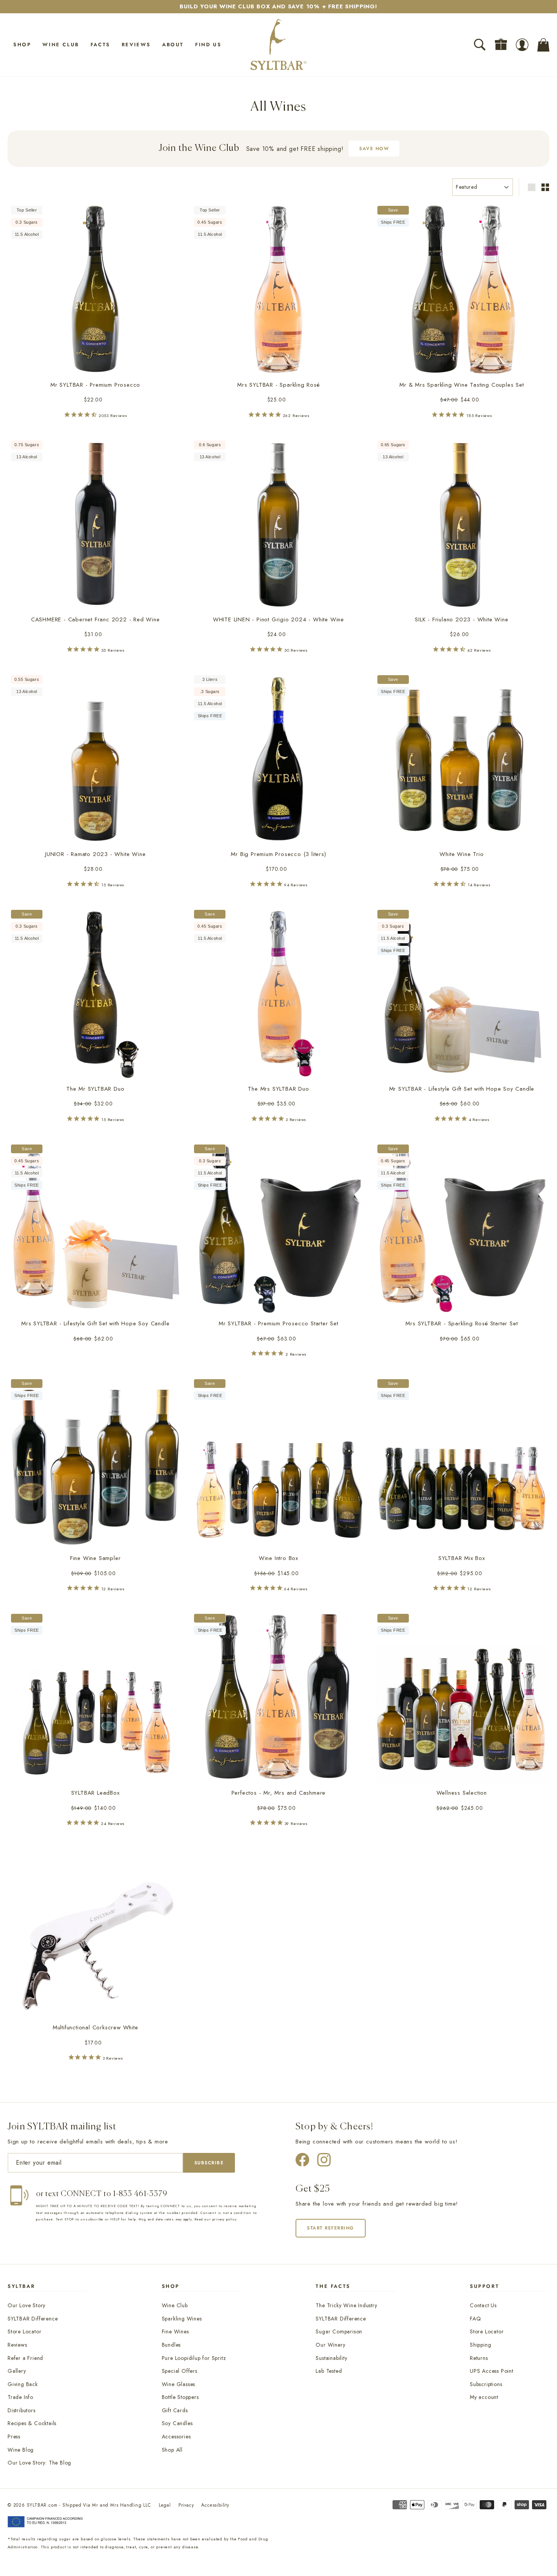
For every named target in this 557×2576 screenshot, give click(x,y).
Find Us (208, 45)
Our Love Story (27, 2305)
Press (14, 2436)
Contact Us (483, 2305)
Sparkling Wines (182, 2319)
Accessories (176, 2436)
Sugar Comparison (339, 2331)
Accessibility (215, 2505)
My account (484, 2397)
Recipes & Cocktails (32, 2423)
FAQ (475, 2319)
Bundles (171, 2345)
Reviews (136, 45)
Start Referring (331, 2228)
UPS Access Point (492, 2371)
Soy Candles (177, 2423)
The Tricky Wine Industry (346, 2305)
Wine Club (61, 45)
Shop (22, 45)
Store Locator (24, 2331)
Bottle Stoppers (180, 2397)
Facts (100, 45)
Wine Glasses (179, 2384)
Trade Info (20, 2397)
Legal (165, 2505)
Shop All (172, 2450)
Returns (479, 2358)
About (173, 45)
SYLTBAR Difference (33, 2319)
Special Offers (180, 2371)
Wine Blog (21, 2450)
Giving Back (23, 2384)
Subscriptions (486, 2384)
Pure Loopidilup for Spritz (194, 2358)
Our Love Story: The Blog (39, 2463)
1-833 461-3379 (140, 2194)
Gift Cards (175, 2410)
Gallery (17, 2371)
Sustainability (331, 2358)
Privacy (186, 2505)
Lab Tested (329, 2371)
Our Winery (330, 2345)
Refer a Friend (25, 2358)
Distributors (22, 2410)
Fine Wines (175, 2331)
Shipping (480, 2345)
